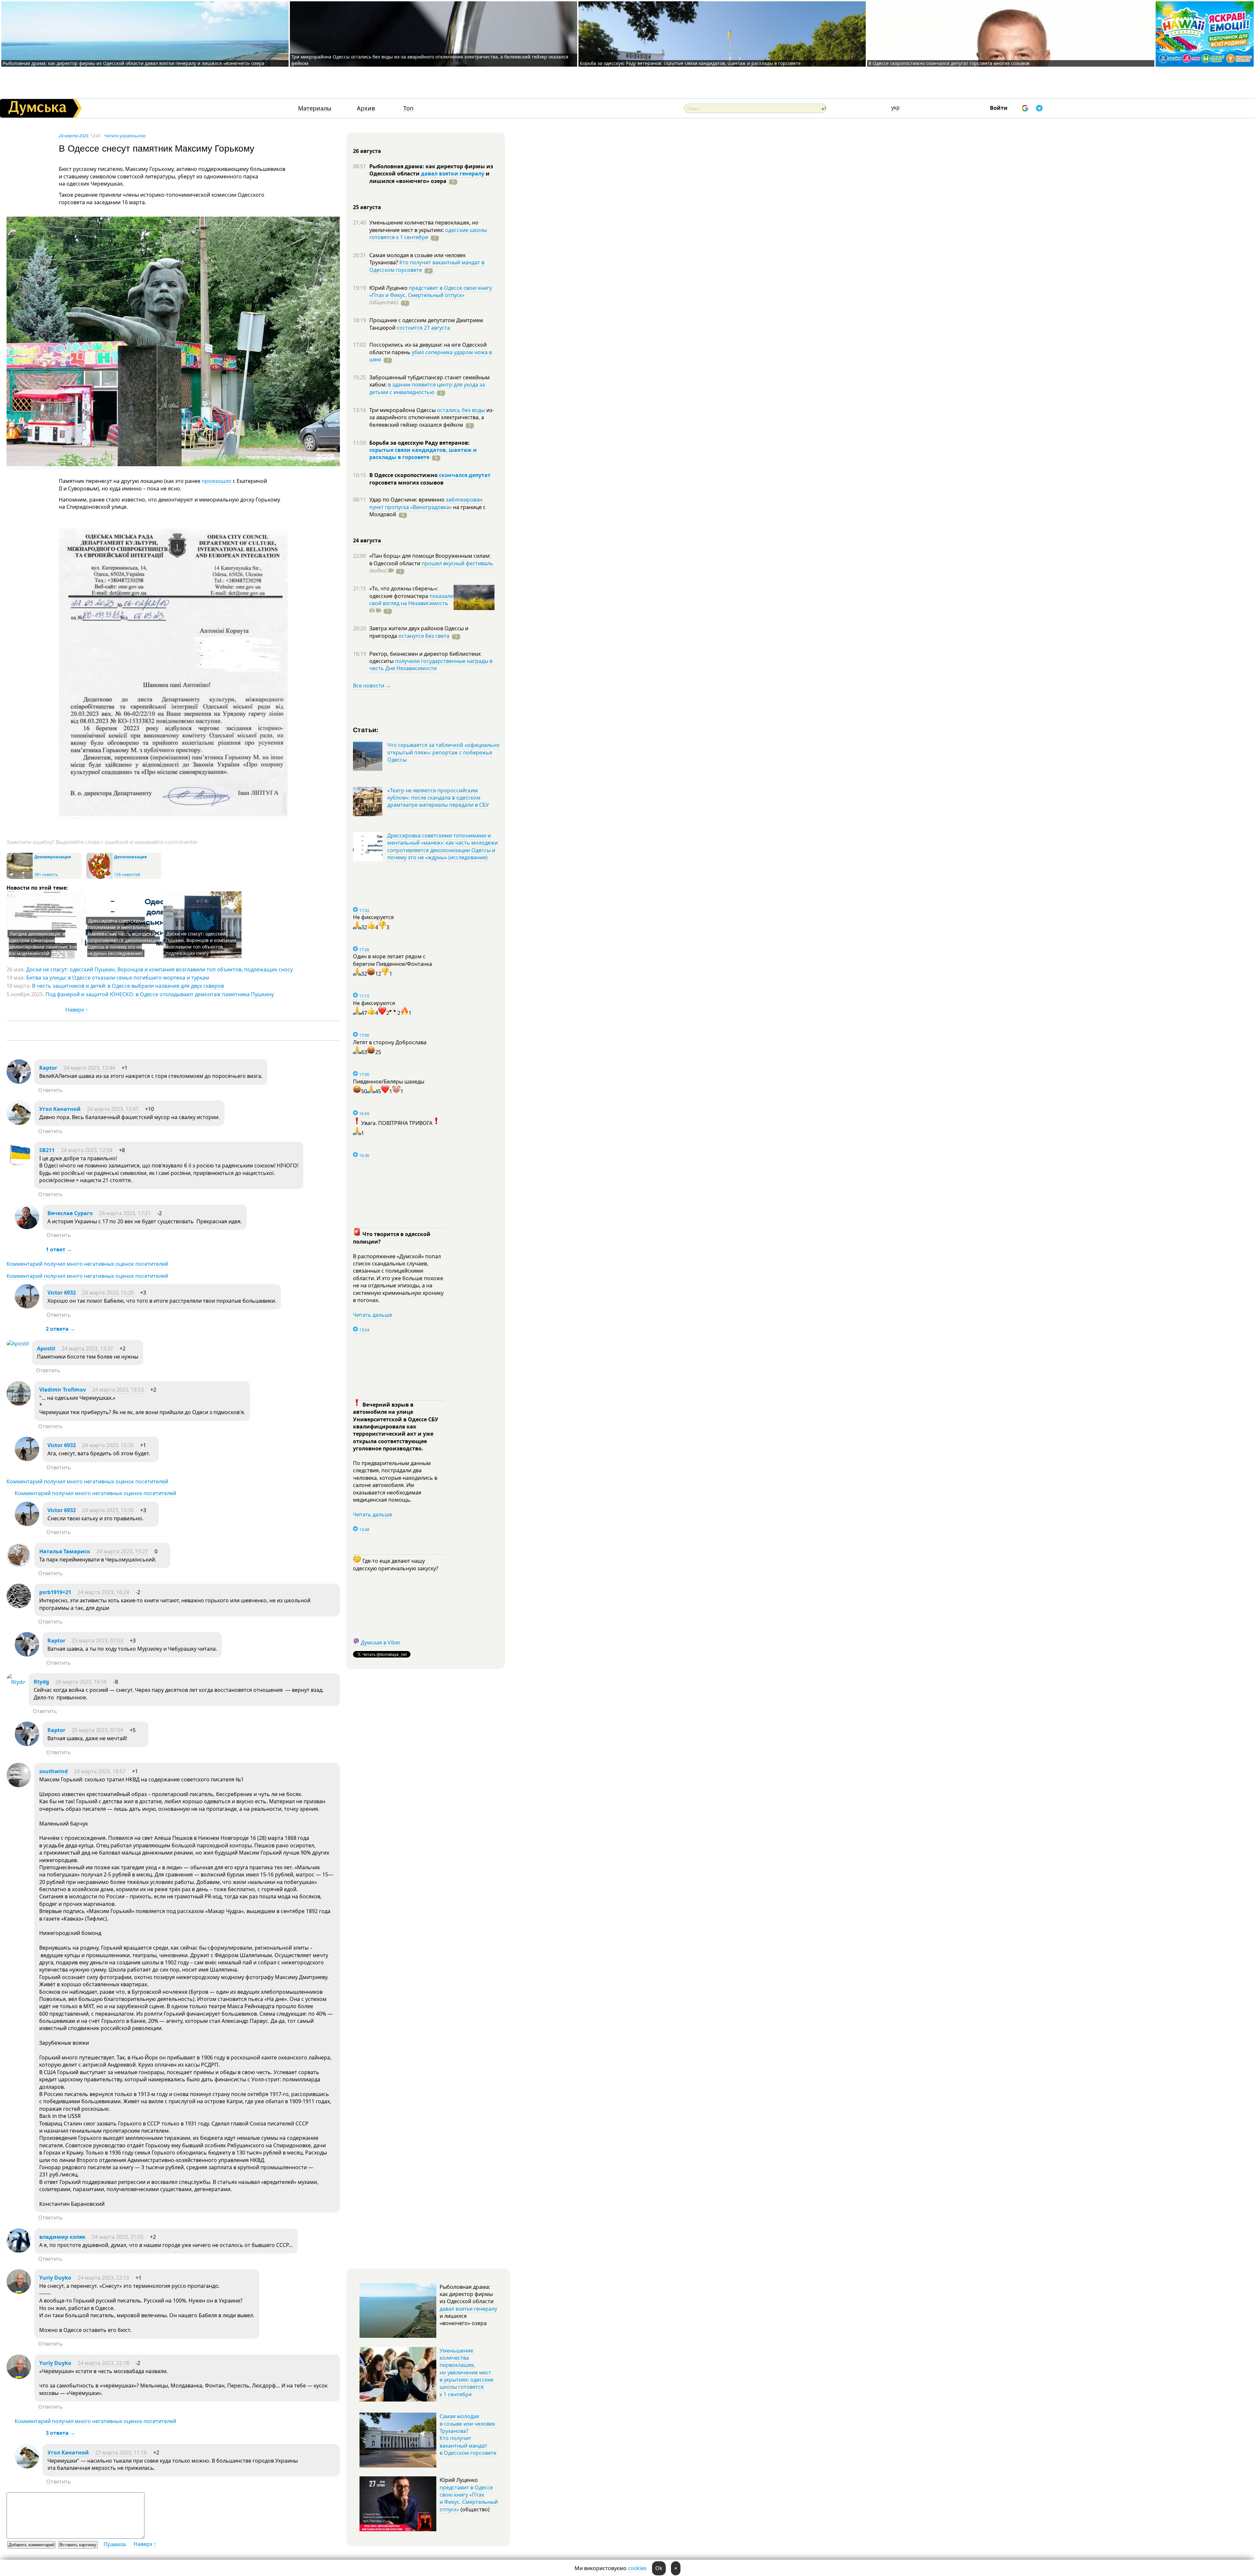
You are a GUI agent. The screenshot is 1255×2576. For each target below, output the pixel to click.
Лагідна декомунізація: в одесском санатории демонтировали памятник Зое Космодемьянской (43, 943)
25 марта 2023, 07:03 (97, 1641)
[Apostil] (18, 1344)
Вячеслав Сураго (70, 1213)
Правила (115, 2544)
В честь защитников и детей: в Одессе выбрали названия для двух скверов (128, 986)
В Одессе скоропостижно (404, 475)
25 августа (367, 207)
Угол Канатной (60, 1109)
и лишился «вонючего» (429, 177)
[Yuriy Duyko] (19, 2292)
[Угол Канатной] (19, 1123)
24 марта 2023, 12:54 (87, 1150)
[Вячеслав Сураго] (27, 1227)
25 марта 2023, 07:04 (97, 1730)
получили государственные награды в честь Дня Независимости (431, 665)
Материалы (315, 108)
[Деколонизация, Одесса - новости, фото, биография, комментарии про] (99, 877)
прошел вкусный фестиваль (457, 563)
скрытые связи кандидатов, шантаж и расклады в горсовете (423, 454)
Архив (366, 108)
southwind (53, 1771)
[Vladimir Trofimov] (19, 1404)
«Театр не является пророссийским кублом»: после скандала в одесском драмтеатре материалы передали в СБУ (438, 798)
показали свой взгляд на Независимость (411, 600)
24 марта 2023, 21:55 (118, 2237)
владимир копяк (62, 2237)
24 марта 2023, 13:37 (87, 1348)
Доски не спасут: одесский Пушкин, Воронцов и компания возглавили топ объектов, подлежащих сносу (201, 943)
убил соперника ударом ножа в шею (431, 356)
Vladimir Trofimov (63, 1390)
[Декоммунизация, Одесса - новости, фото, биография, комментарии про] (20, 877)
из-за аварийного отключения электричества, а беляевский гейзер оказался (432, 417)
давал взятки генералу (453, 173)
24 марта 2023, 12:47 (113, 1109)
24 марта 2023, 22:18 (103, 2363)
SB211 (47, 1150)
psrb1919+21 (55, 1592)
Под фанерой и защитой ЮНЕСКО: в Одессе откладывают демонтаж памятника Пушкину (160, 994)
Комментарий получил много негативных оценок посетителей (87, 1264)
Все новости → (372, 685)
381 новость (46, 875)
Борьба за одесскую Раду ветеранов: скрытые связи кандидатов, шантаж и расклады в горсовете (690, 63)
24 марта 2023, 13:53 (118, 1390)
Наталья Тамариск (65, 1551)
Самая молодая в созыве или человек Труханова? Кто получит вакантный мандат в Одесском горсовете (468, 2435)
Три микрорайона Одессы (403, 410)
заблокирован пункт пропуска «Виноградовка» (426, 503)
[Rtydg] (16, 1682)
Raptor (48, 1068)
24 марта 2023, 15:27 (122, 1551)
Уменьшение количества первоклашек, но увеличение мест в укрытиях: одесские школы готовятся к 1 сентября (467, 2372)
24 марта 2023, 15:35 (108, 1445)
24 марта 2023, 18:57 (100, 1771)
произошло (217, 481)
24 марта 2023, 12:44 (89, 1068)
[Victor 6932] (27, 1307)
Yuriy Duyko (55, 2278)
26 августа (367, 151)
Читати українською (125, 136)
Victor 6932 (62, 1293)
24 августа (367, 540)
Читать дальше (373, 1315)
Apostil (46, 1348)
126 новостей (127, 875)
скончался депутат (465, 475)
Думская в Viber (381, 1643)
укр (895, 107)
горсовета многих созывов (406, 483)
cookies (637, 2568)
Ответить (50, 1090)
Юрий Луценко (389, 288)
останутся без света (424, 636)
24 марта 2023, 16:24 (103, 1592)
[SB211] (19, 1164)
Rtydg (41, 1682)
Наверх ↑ (77, 1010)
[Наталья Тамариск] (19, 1565)
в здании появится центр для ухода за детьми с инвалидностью (427, 388)
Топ (408, 108)
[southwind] (19, 1785)
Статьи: (366, 729)
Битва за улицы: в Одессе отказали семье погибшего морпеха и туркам (118, 978)
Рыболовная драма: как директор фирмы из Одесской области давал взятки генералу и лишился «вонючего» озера (134, 63)
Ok (659, 2568)
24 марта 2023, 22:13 (103, 2278)
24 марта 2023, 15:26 (108, 1293)
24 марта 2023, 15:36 (108, 1510)
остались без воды (461, 410)
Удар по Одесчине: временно (408, 500)
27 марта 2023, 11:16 (121, 2452)
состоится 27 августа (423, 328)
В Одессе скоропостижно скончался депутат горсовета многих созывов (949, 63)
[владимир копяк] (19, 2251)
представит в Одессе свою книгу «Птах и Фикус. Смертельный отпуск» (431, 291)
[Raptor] (19, 1082)
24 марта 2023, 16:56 (81, 1682)
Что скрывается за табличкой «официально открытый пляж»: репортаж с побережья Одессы (443, 752)
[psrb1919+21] (19, 1606)
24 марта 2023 (74, 136)
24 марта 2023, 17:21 (125, 1213)
